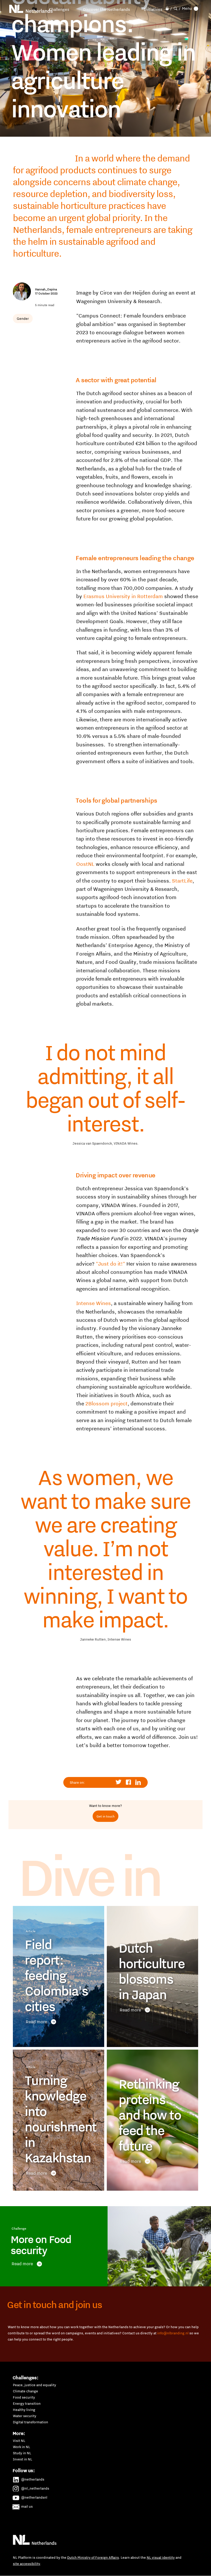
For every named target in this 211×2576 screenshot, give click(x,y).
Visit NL (19, 2441)
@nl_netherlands (35, 2488)
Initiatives (153, 9)
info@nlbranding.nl (173, 2333)
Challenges (59, 9)
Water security (25, 2416)
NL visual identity (161, 2557)
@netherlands (33, 2479)
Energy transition (27, 2403)
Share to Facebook (129, 1782)
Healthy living (24, 2410)
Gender (23, 319)
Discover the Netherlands (107, 9)
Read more (36, 2022)
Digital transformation (30, 2422)
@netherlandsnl (34, 2497)
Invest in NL (23, 2459)
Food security (24, 2397)
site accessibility (27, 2564)
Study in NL (22, 2453)
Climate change (25, 2391)
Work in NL (21, 2447)
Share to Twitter (119, 1782)
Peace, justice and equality (34, 2385)
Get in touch (105, 1816)
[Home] (31, 9)
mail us (27, 2506)
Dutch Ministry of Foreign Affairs (93, 2557)
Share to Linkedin (138, 1782)
